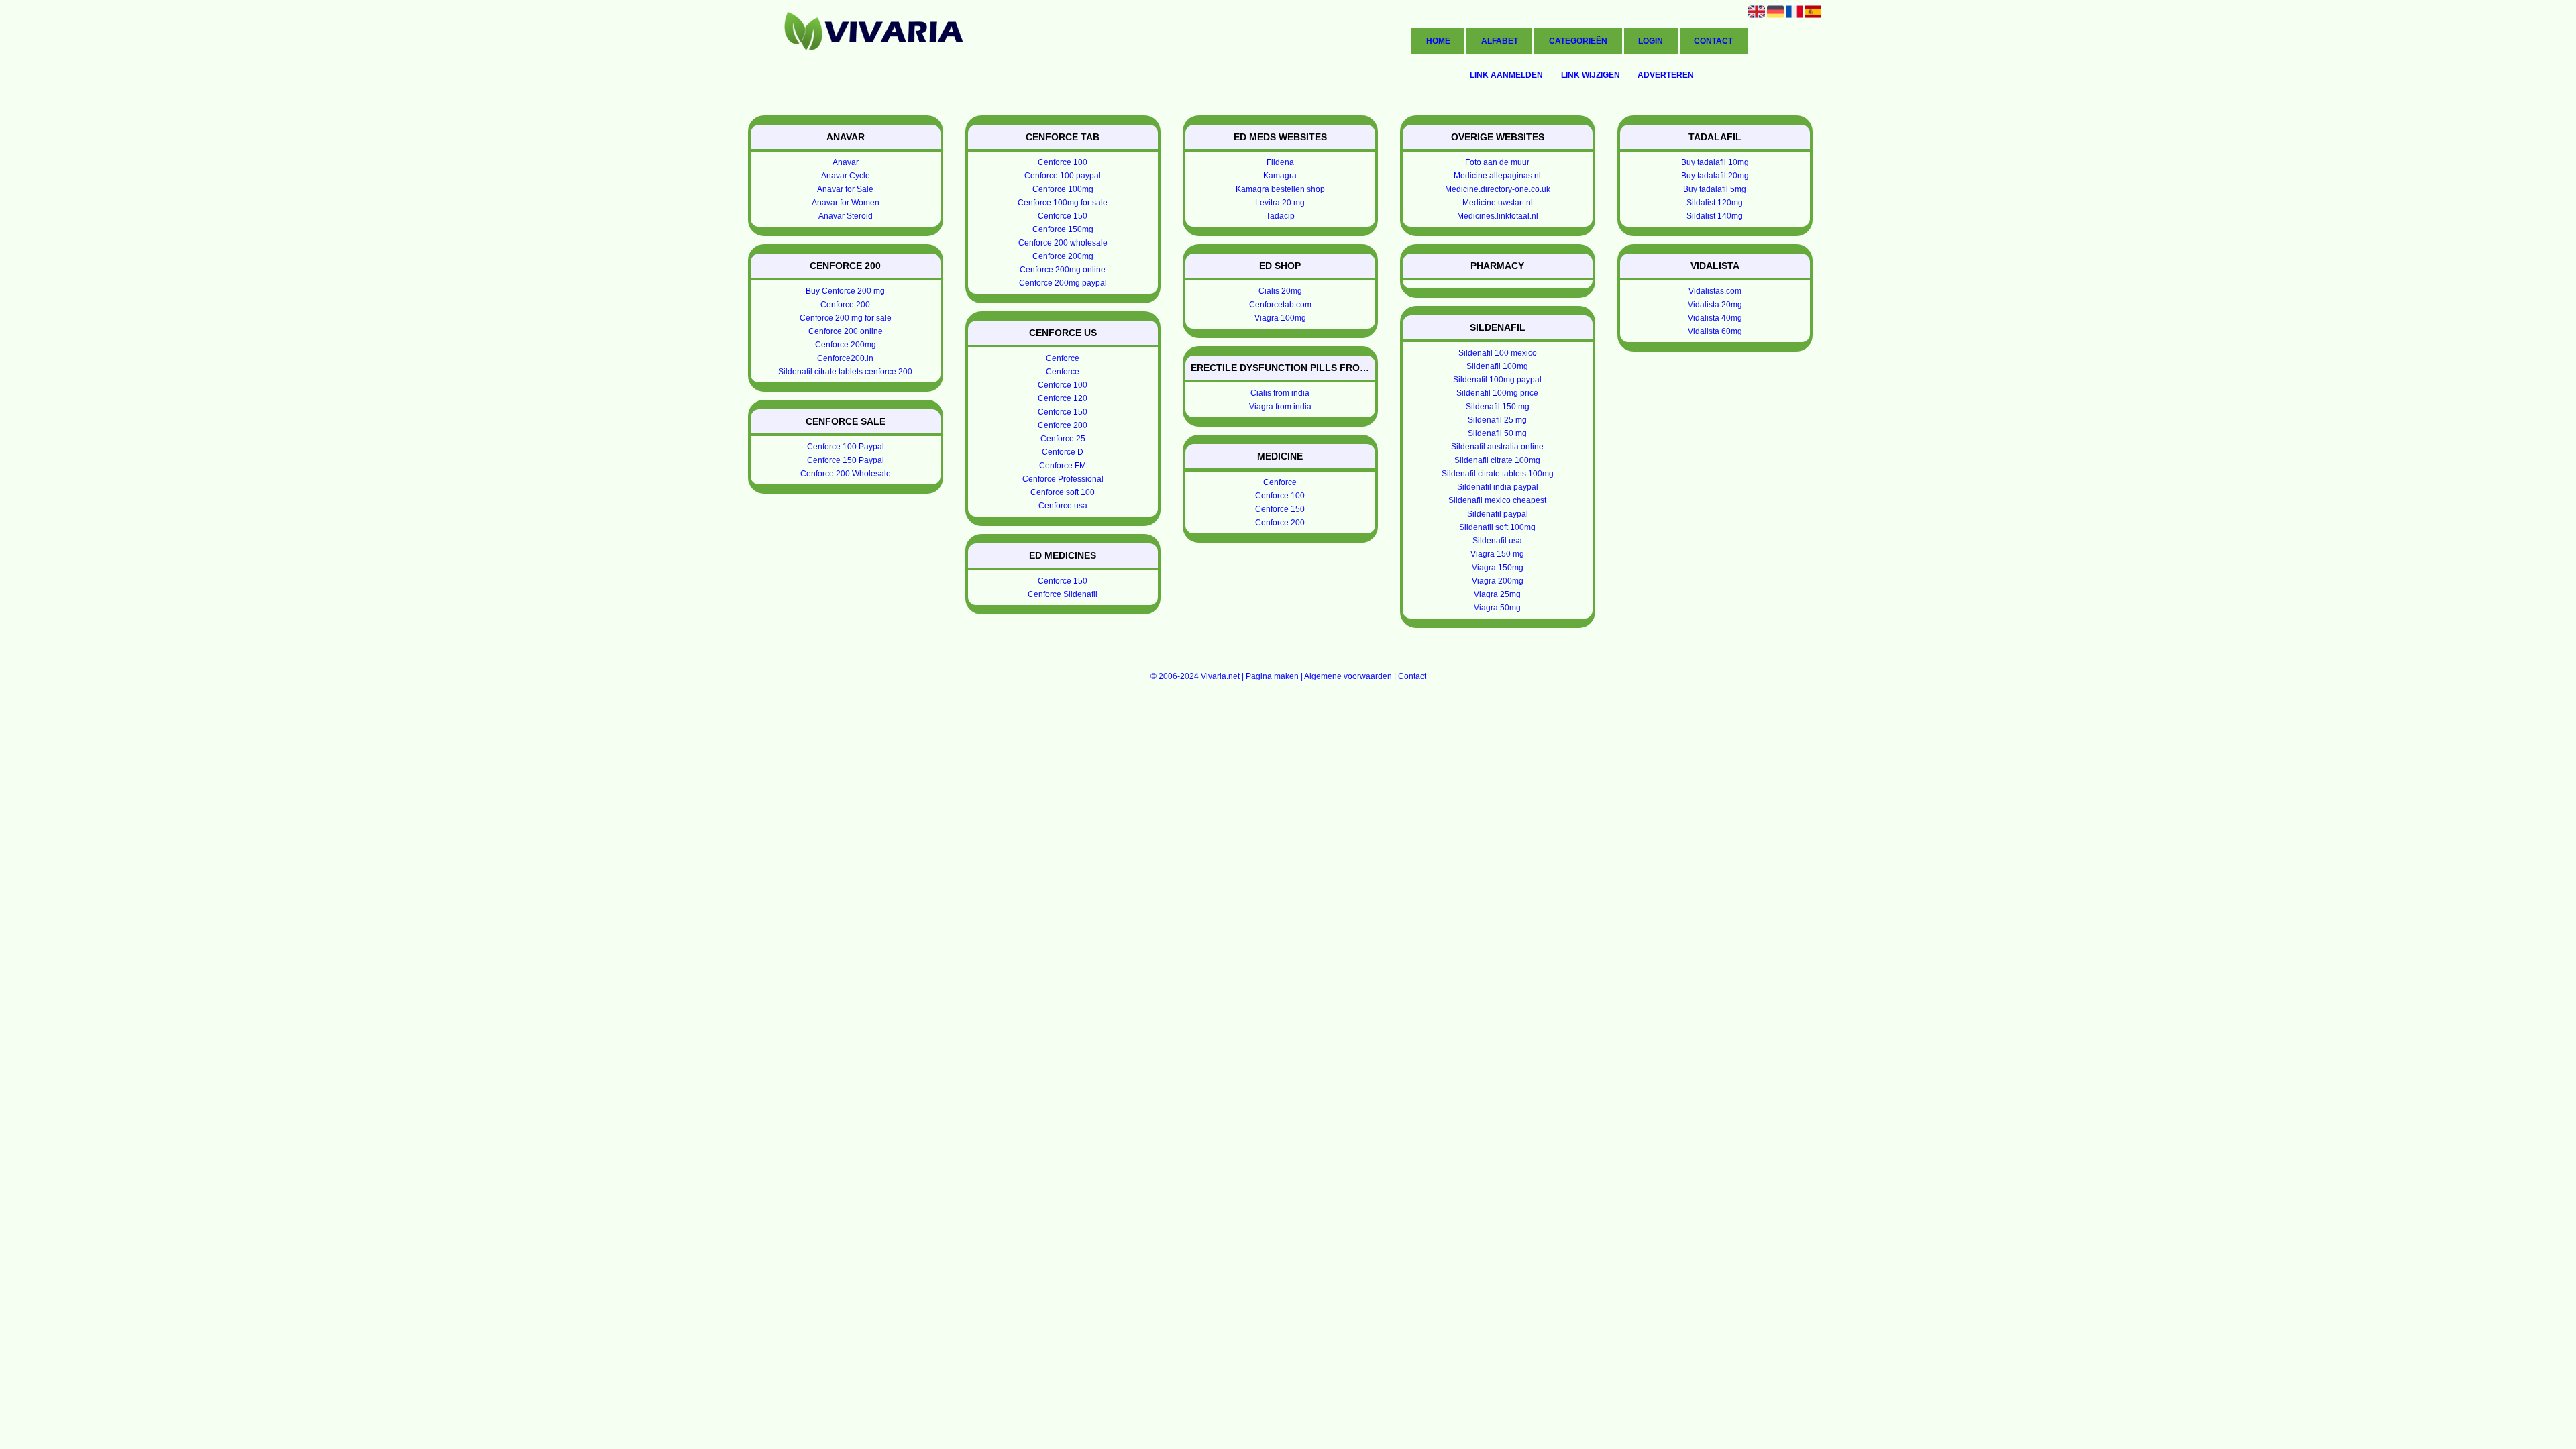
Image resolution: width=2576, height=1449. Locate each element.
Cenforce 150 (1063, 216)
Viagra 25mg (1497, 594)
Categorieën (1578, 41)
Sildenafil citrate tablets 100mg (1498, 474)
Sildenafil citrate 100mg (1497, 460)
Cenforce (1063, 358)
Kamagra (1280, 176)
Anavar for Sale (845, 189)
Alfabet (1500, 41)
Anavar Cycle (846, 176)
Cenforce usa (1063, 506)
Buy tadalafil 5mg (1715, 189)
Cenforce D (1063, 452)
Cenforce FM (1063, 466)
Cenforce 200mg (846, 345)
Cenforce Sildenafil (1063, 594)
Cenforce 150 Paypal (846, 460)
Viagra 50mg (1497, 608)
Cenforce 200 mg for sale (846, 318)
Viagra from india (1280, 407)
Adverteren (1666, 75)
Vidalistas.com (1715, 291)
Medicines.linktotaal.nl (1498, 216)
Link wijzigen (1591, 75)
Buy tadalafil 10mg (1715, 162)
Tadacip (1280, 216)
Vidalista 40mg (1715, 318)
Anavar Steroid (846, 216)
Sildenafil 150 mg (1498, 407)
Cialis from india (1280, 393)
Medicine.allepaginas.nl (1497, 176)
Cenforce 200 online (846, 331)
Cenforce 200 (845, 305)
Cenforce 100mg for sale (1063, 203)
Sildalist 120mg (1715, 203)
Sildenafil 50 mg (1497, 433)
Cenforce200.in (845, 358)
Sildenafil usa (1497, 541)
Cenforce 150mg (1063, 229)
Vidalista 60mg (1715, 331)
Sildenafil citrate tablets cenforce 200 (845, 372)
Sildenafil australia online (1497, 447)
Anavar (846, 162)
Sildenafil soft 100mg (1497, 527)
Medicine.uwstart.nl (1498, 203)
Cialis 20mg (1280, 291)
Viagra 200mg (1498, 581)
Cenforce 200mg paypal (1063, 283)
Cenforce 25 (1063, 439)
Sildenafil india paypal (1498, 487)
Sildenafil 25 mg (1497, 420)
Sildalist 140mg (1715, 216)
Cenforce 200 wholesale (1063, 243)
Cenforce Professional (1063, 479)
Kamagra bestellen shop (1280, 189)
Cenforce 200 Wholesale (846, 474)
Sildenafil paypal (1498, 514)
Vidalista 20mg (1715, 305)
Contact (1713, 41)
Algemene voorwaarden (1348, 676)
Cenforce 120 (1063, 398)
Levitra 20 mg (1280, 203)
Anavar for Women (846, 203)
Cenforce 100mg (1063, 189)
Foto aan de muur (1497, 162)
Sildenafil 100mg (1497, 366)
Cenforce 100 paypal (1063, 176)
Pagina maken (1272, 676)
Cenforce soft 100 (1063, 492)
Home (1438, 41)
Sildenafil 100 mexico (1498, 353)
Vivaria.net (1220, 676)
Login (1651, 41)
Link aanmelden (1506, 75)
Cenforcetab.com (1280, 305)
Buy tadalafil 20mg (1715, 176)
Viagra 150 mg (1497, 554)
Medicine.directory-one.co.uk (1498, 189)
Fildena (1280, 162)
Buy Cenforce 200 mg (845, 291)
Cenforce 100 (1063, 162)
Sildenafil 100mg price (1497, 393)
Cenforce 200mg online (1063, 270)
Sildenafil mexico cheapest (1497, 500)
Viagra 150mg (1498, 568)
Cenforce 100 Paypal (846, 447)
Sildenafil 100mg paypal (1497, 380)
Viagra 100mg (1280, 318)
